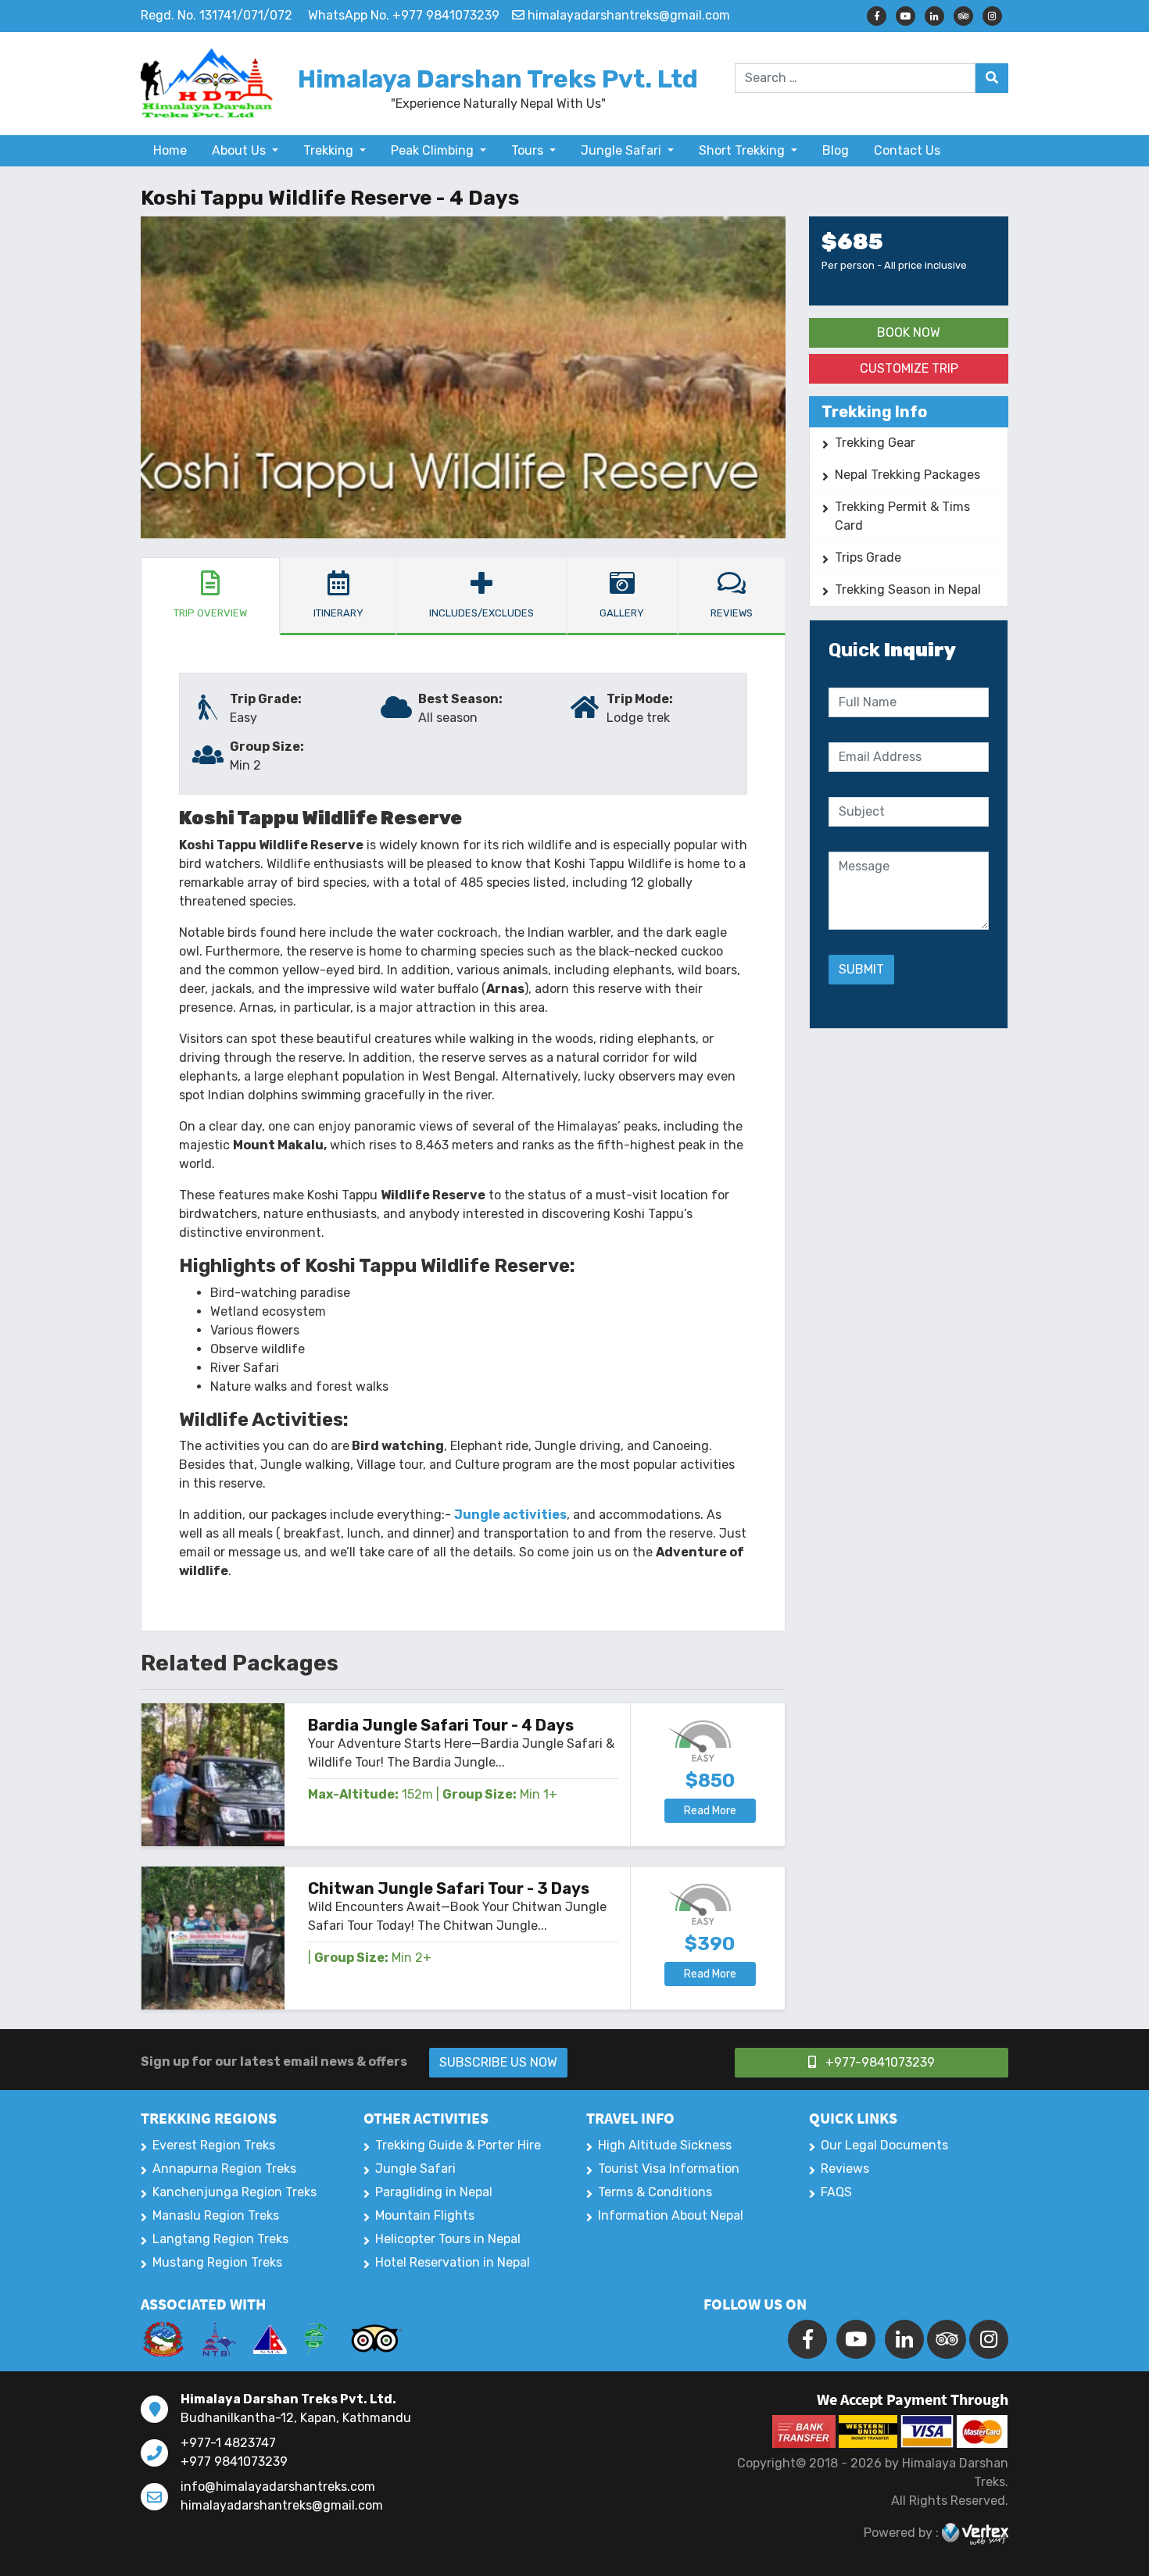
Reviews (845, 2169)
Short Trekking (743, 150)
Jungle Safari (623, 150)
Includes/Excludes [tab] (481, 613)
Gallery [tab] (622, 613)
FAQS (836, 2192)
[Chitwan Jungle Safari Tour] (213, 1938)
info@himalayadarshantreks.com (278, 2487)
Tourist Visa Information (669, 2169)
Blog (836, 150)
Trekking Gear (875, 443)
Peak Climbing (434, 150)
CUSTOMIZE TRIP (909, 368)
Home (170, 150)
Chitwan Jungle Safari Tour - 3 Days (449, 1888)
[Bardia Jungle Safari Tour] (213, 1775)
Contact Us (907, 150)
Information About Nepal (671, 2215)
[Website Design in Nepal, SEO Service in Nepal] (975, 2533)
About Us (240, 150)
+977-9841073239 (879, 2062)
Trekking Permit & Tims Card (902, 516)
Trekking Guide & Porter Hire (458, 2145)
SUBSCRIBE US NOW (498, 2062)
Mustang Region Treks (217, 2262)
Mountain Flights (425, 2215)
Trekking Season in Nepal (908, 590)
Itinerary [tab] (338, 613)
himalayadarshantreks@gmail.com (282, 2505)
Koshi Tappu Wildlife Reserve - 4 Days (330, 198)
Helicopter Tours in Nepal (448, 2239)
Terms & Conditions (655, 2192)
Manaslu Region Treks (216, 2215)
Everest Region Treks (214, 2145)
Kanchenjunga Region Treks (234, 2192)
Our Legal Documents (884, 2145)
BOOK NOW (909, 332)
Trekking (330, 150)
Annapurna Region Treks (224, 2169)
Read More (710, 1811)
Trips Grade (868, 557)
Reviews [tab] (732, 613)
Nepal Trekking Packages (907, 475)
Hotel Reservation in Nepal (453, 2262)
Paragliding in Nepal (434, 2192)
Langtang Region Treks (220, 2239)
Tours (529, 150)
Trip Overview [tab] (210, 613)
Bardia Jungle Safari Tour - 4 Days (441, 1725)
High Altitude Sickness (665, 2145)
